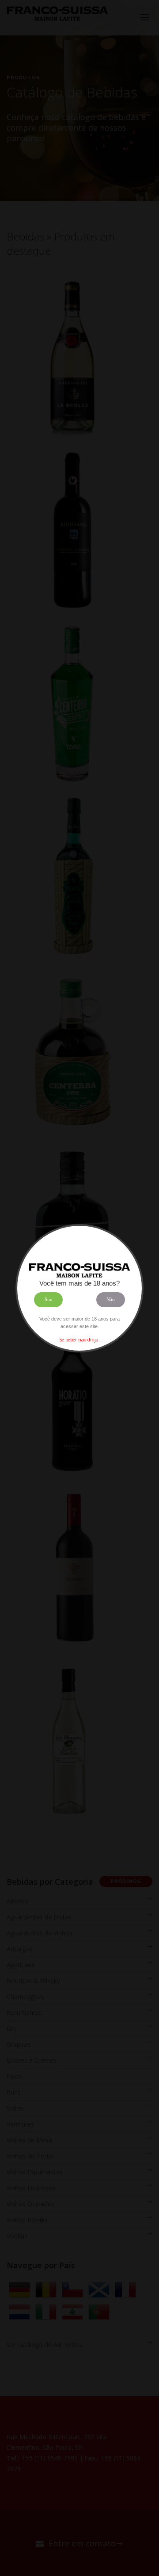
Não (111, 1299)
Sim (49, 1299)
